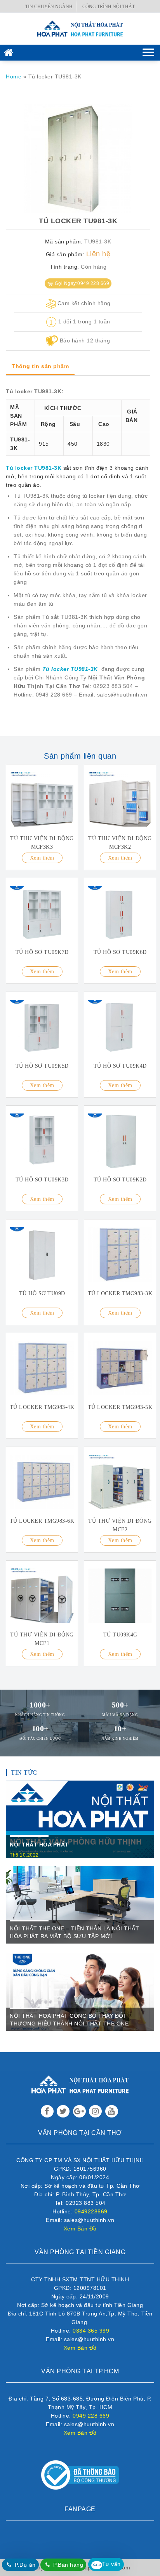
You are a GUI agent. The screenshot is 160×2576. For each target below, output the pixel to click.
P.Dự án (25, 2565)
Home (14, 76)
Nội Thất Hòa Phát (39, 1845)
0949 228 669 (91, 2416)
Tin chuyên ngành (49, 7)
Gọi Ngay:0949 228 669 (82, 283)
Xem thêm (42, 858)
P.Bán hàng (68, 2565)
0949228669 (91, 2211)
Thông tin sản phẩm (40, 366)
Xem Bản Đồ (80, 2229)
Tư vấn (107, 2564)
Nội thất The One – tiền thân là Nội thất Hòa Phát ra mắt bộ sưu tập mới (74, 1932)
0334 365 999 (91, 2331)
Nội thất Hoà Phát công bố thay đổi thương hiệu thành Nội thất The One (69, 2020)
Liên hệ (98, 254)
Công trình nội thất (109, 7)
